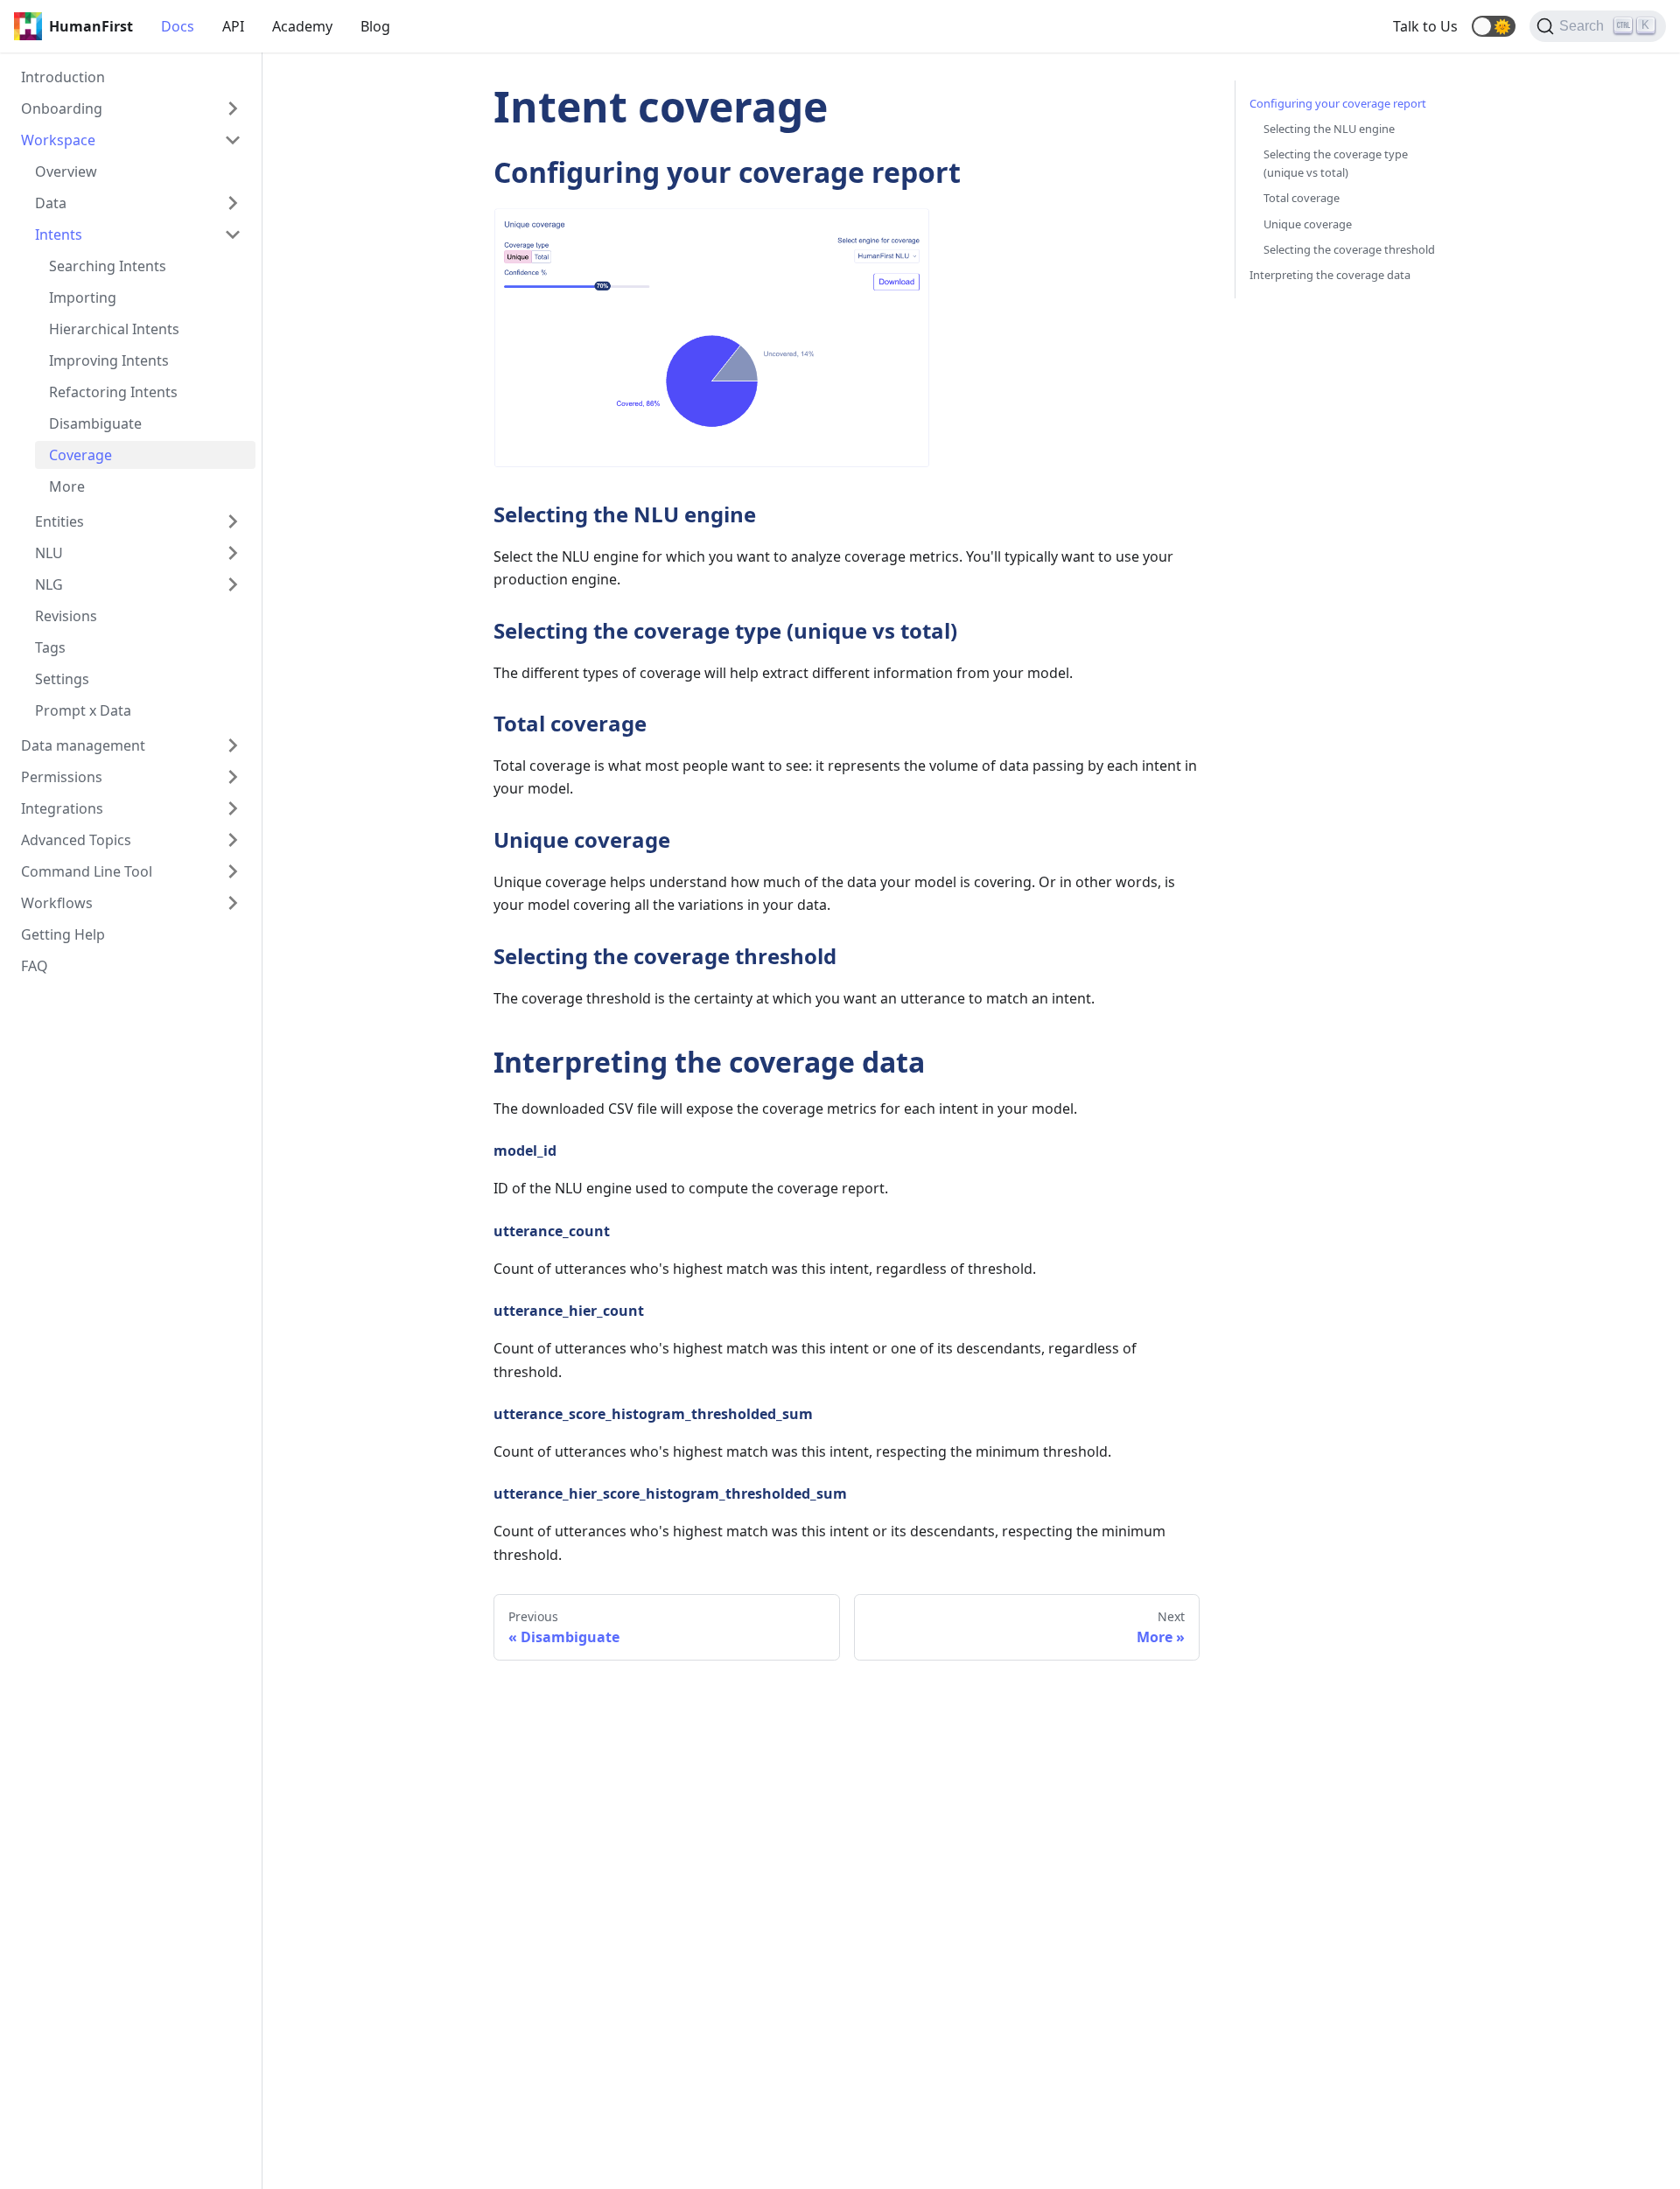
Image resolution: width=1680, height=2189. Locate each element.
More (67, 486)
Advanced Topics (76, 840)
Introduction (63, 77)
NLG (49, 584)
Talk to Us (1425, 26)
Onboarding (62, 108)
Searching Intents (108, 266)
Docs (178, 26)
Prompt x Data (83, 710)
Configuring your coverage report (1338, 103)
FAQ (35, 966)
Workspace (58, 140)
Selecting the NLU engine (1329, 129)
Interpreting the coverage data (1330, 275)
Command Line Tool (87, 871)
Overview (66, 171)
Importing (83, 297)
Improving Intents (109, 360)
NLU (49, 553)
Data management (83, 745)
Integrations (62, 808)
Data (51, 203)
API (233, 26)
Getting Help (63, 934)
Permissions (62, 777)
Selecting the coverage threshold (1349, 249)
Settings (62, 679)
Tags (50, 647)
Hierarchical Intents (114, 329)
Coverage (80, 455)
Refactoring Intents (113, 392)
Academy (302, 26)
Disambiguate (95, 423)
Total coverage (1302, 198)
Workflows (57, 903)
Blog (375, 26)
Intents (59, 234)
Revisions (66, 616)
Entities (59, 521)
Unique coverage (1308, 224)
